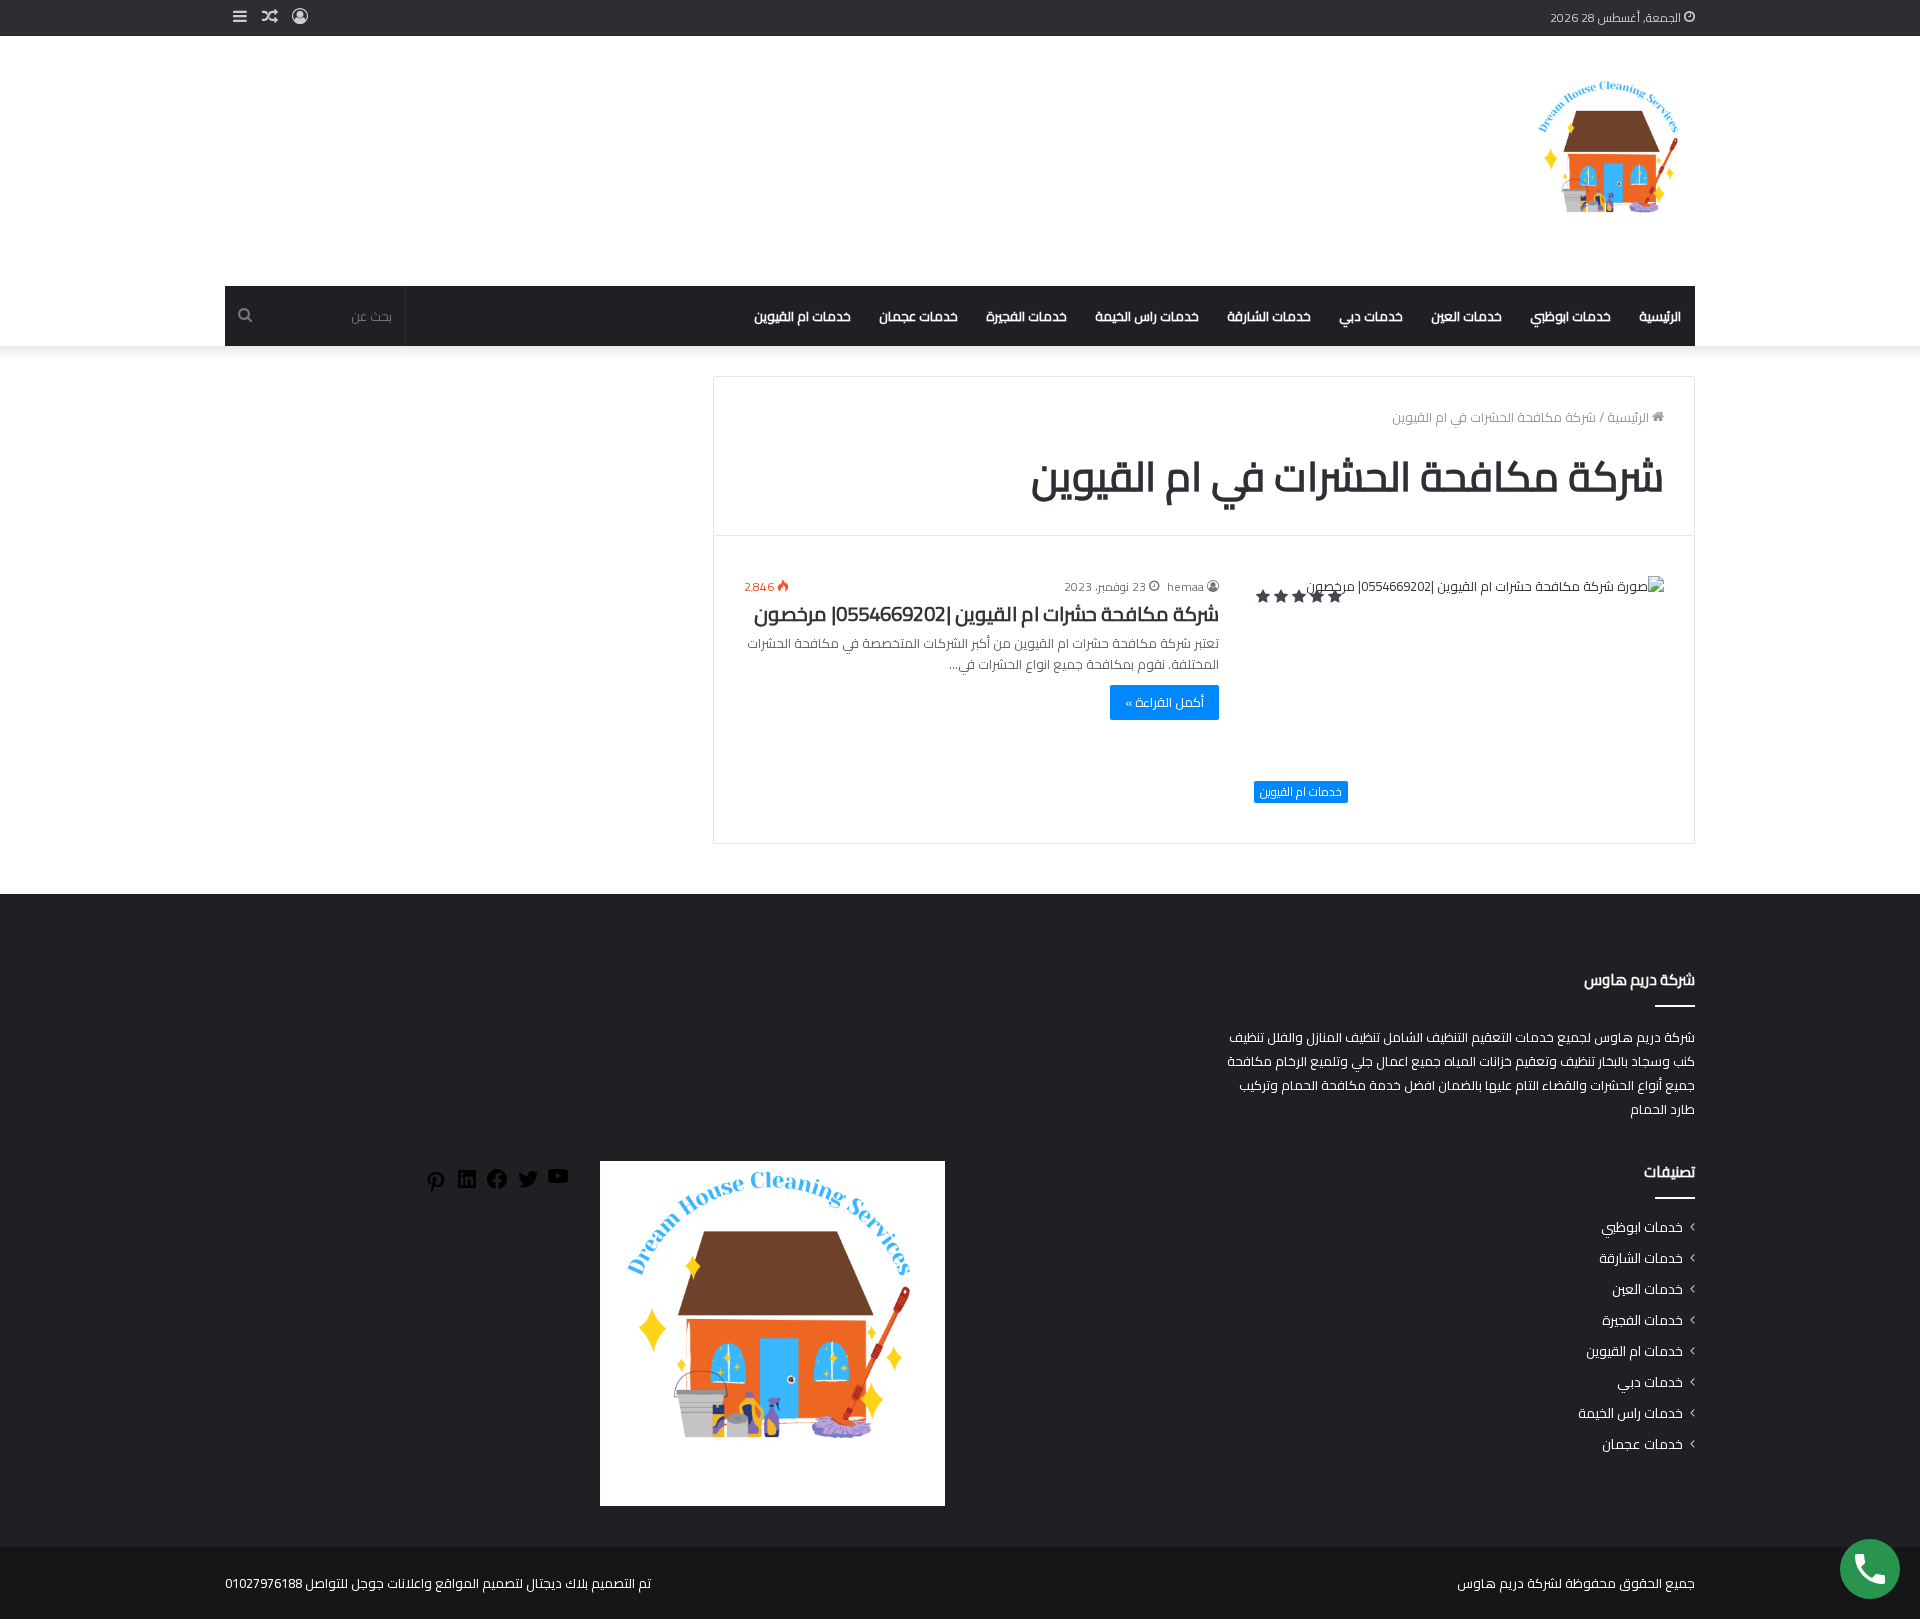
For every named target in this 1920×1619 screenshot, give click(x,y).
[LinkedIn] (467, 1186)
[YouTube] (558, 1183)
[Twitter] (528, 1186)
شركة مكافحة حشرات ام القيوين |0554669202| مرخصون (986, 613)
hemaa (1185, 586)
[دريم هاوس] (1610, 161)
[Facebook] (497, 1186)
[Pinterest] (436, 1189)
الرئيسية (1660, 316)
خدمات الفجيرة (1026, 316)
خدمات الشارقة (1269, 316)
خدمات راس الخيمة (1147, 316)
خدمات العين (1466, 316)
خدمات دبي (1371, 316)
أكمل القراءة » (1164, 702)
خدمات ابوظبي (1570, 316)
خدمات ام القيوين (802, 316)
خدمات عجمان (918, 316)
